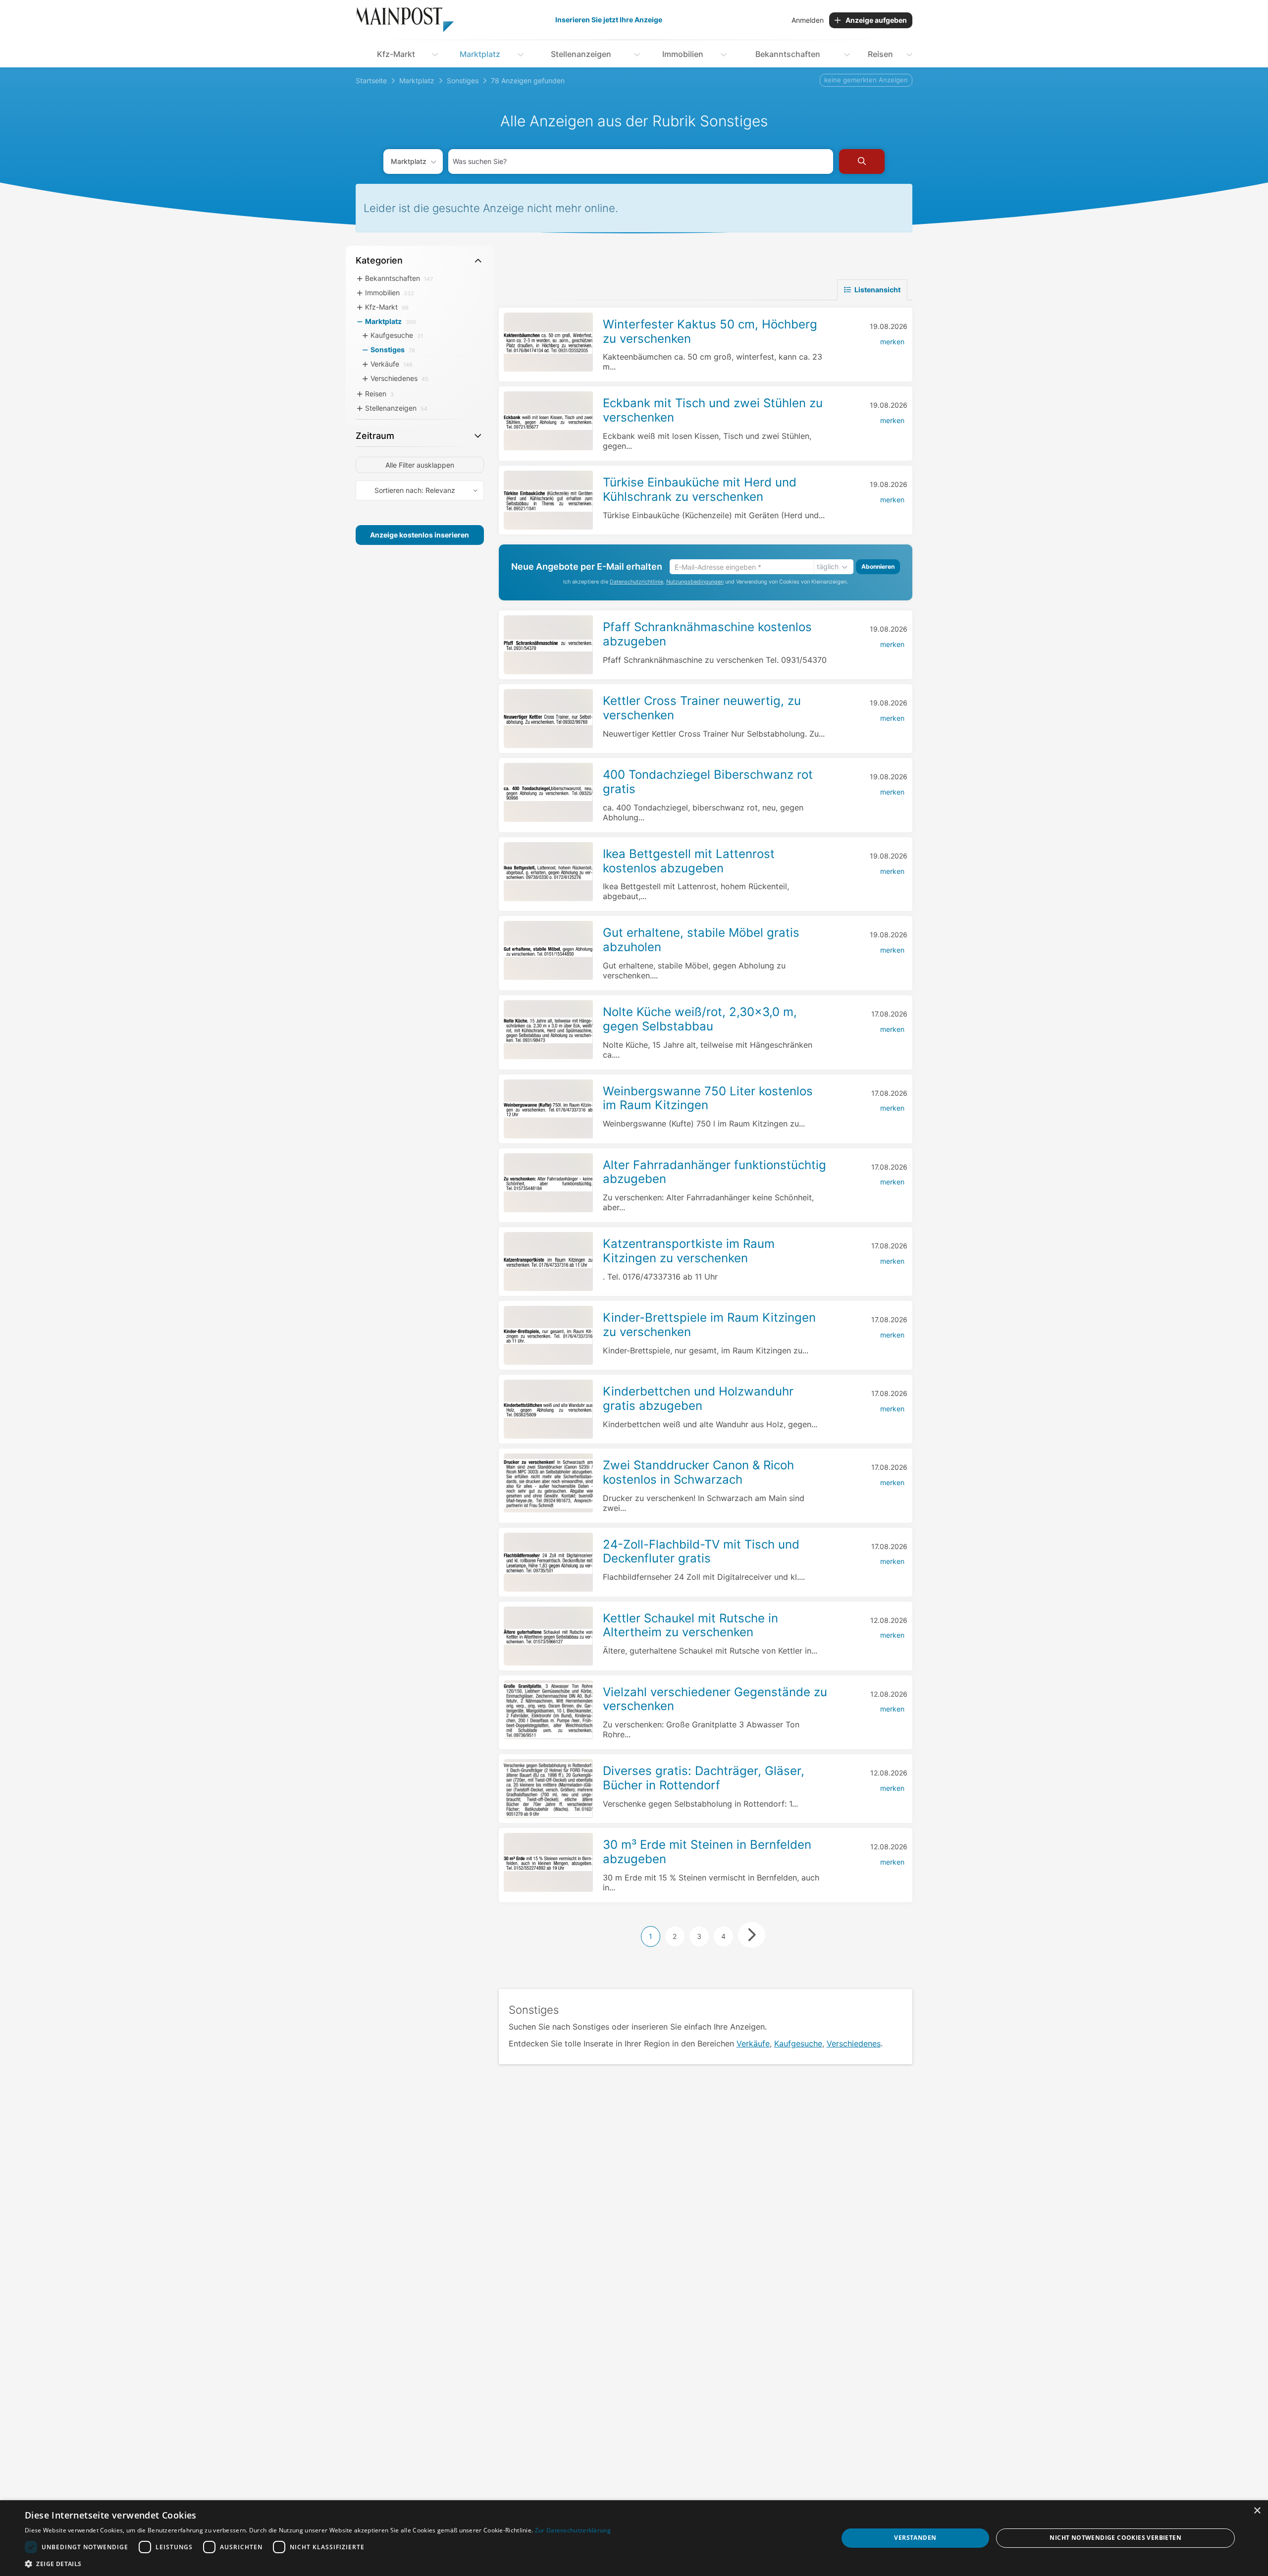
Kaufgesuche (798, 2043)
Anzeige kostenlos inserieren (420, 535)
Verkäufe (753, 2043)
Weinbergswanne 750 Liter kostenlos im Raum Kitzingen (708, 1098)
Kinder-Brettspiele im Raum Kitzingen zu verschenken (709, 1325)
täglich (828, 566)
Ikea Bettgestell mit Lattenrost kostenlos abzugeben (689, 861)
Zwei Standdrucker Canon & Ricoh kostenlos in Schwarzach (698, 1472)
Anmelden (808, 20)
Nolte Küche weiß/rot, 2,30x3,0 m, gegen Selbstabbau (700, 1019)
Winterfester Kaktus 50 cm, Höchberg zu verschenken (710, 331)
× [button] (1257, 2511)
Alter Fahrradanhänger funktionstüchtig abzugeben (714, 1172)
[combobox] (641, 161)
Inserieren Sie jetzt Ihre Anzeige (609, 20)
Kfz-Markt (396, 54)
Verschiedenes (854, 2043)
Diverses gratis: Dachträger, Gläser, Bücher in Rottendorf (704, 1778)
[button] (318, 2564)
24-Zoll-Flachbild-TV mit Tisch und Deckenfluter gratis (701, 1552)
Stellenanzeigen (581, 54)
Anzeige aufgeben (876, 20)
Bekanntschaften (788, 54)
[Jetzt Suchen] (862, 161)
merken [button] (892, 342)
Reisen (880, 54)
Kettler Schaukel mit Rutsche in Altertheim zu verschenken (690, 1625)
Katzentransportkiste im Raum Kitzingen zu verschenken (689, 1251)
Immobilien (683, 54)
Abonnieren (878, 566)
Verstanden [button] (915, 2538)
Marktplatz (480, 54)
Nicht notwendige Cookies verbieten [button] (1115, 2538)
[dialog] (634, 2538)
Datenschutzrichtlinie (636, 582)
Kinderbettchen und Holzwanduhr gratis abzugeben (698, 1398)
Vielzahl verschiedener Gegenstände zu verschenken (715, 1699)
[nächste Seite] (752, 1935)
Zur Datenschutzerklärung (573, 2530)
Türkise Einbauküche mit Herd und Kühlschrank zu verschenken (700, 489)
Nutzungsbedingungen (695, 582)
